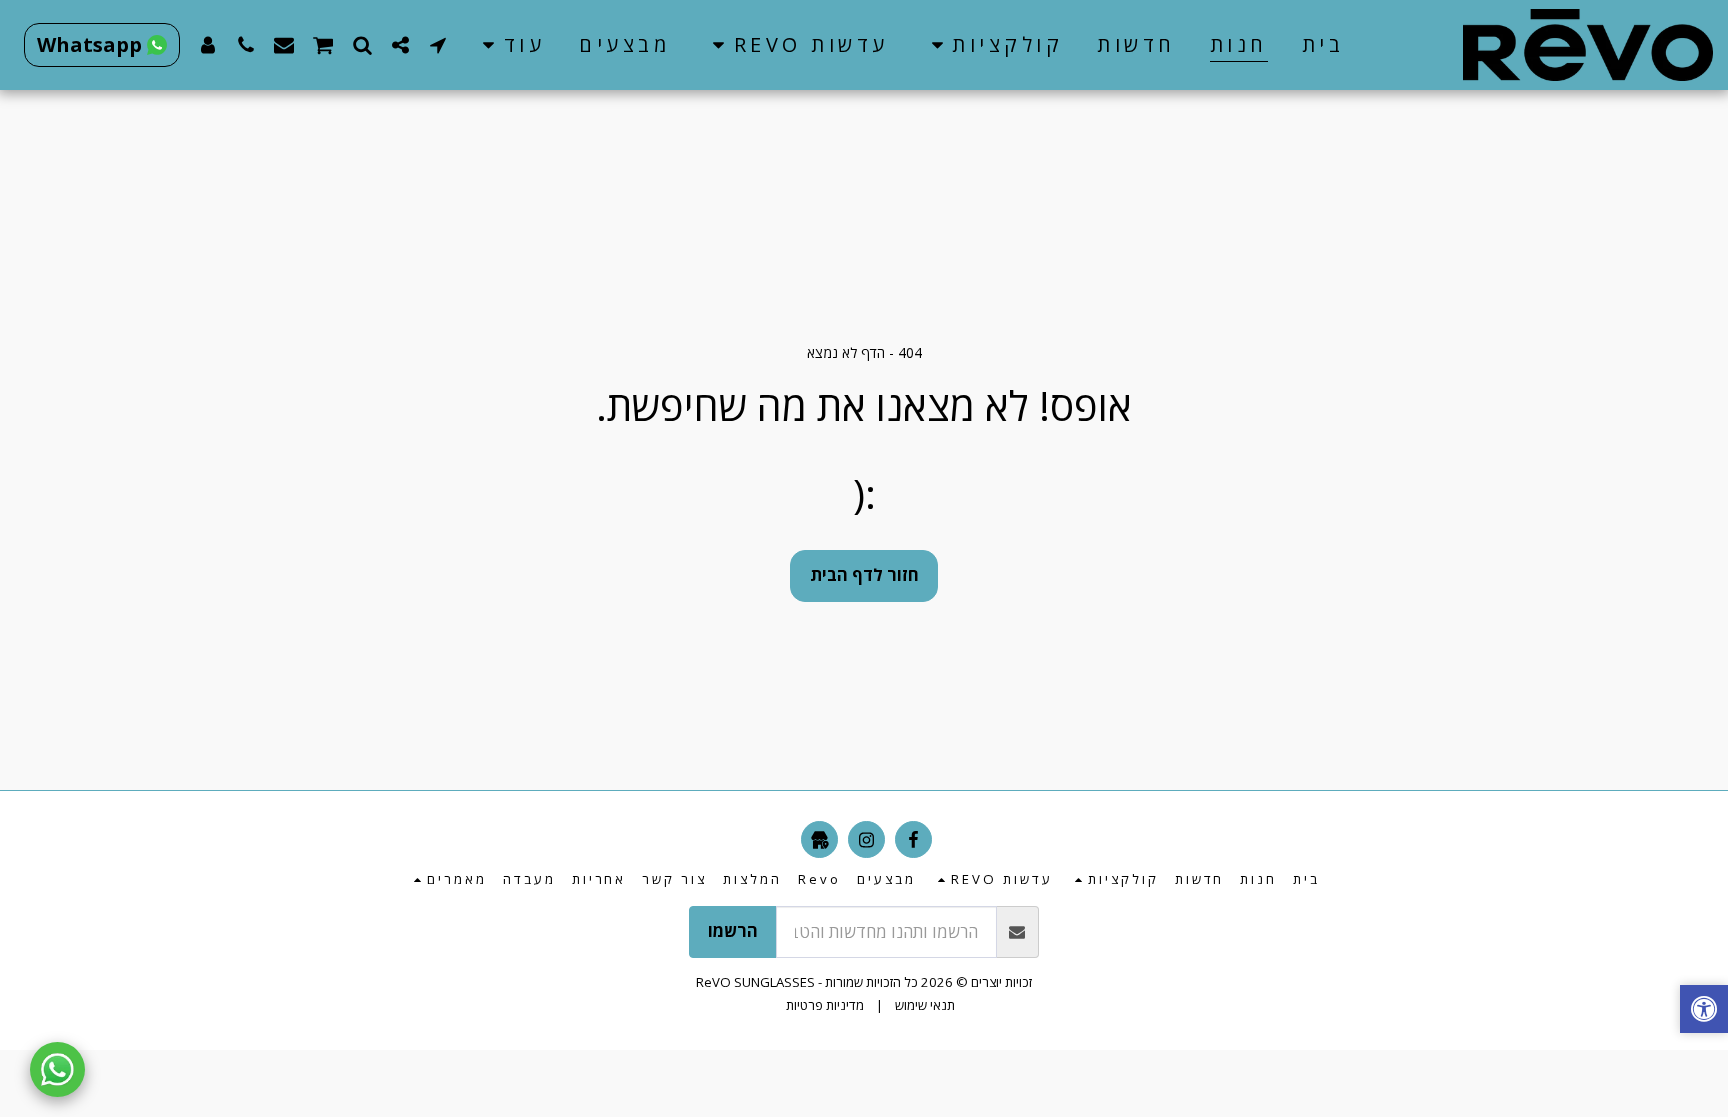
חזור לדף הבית (864, 574)
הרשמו (733, 930)
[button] (993, 45)
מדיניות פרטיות (825, 1005)
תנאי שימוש (925, 1005)
